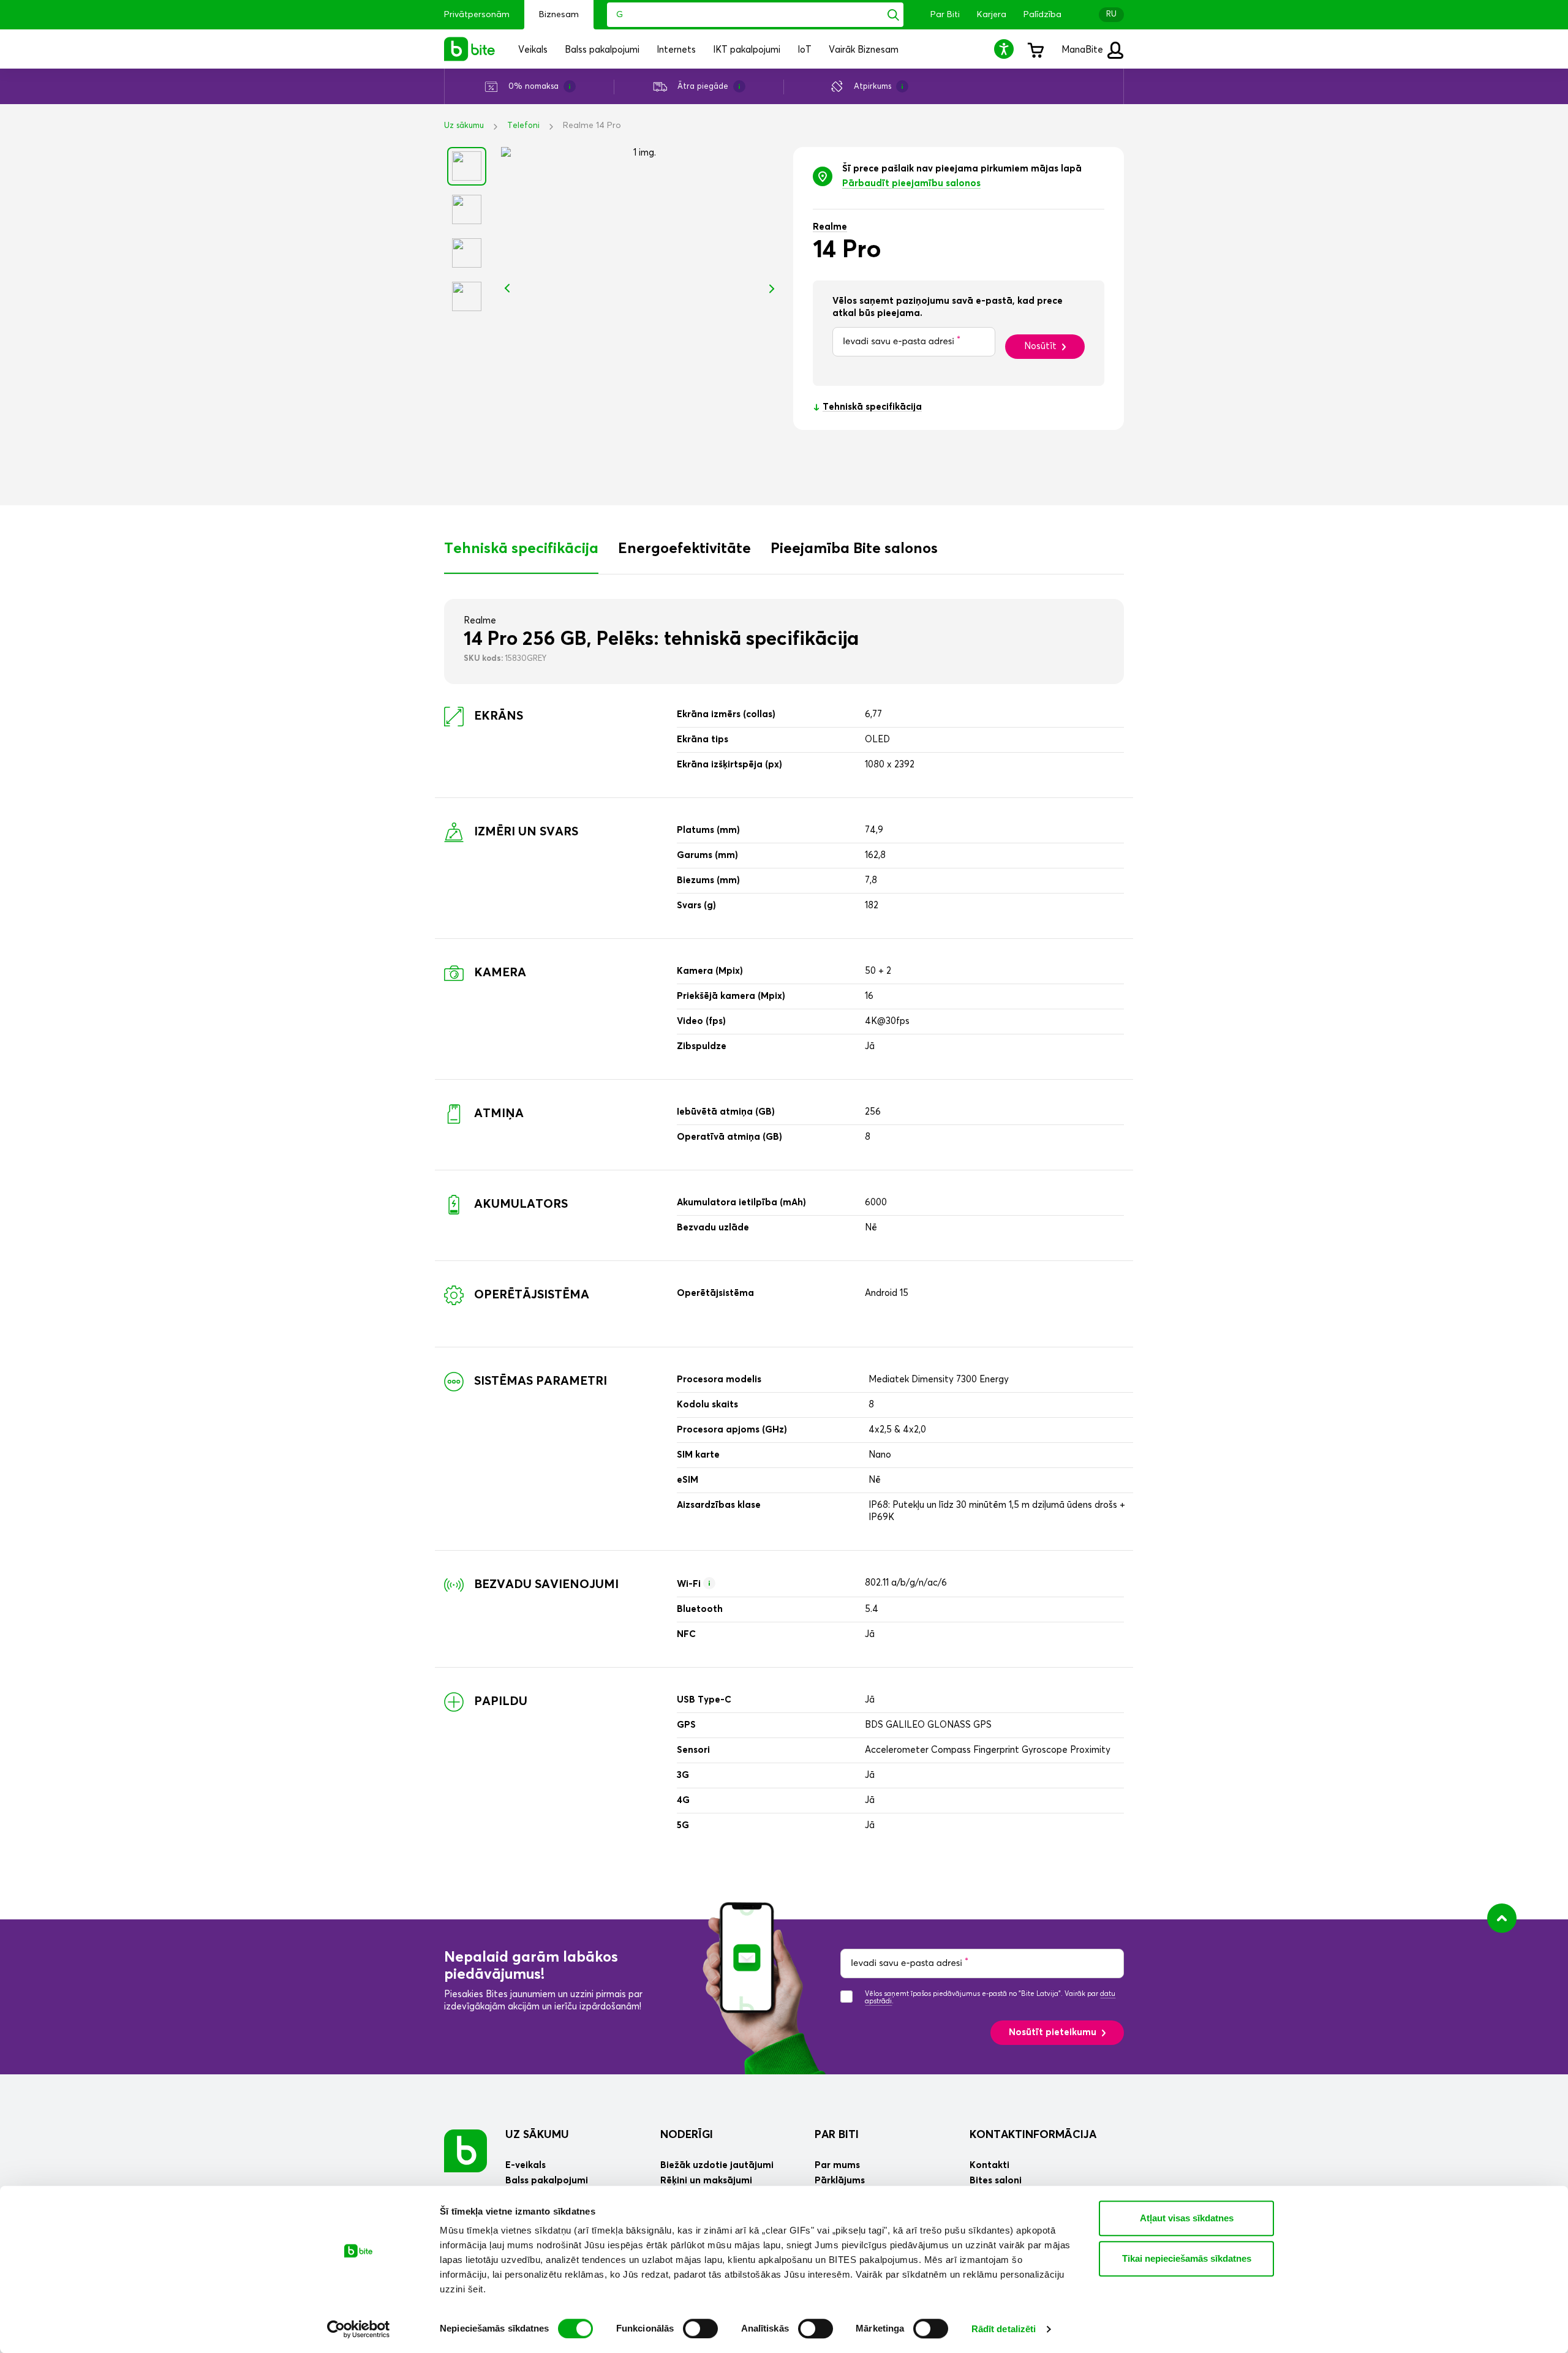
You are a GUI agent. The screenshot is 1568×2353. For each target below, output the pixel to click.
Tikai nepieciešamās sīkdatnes (1187, 2258)
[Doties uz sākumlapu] (466, 2151)
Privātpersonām (477, 15)
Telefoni (523, 126)
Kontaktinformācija (1033, 2135)
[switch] (700, 2329)
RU (1111, 14)
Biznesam (559, 15)
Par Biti (945, 15)
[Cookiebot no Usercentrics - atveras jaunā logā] (359, 2329)
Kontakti (989, 2165)
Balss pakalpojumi (547, 2181)
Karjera (992, 15)
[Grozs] (1035, 49)
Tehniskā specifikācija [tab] (521, 549)
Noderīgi (687, 2135)
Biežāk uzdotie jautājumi (717, 2165)
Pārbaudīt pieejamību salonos (911, 183)
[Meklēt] (893, 15)
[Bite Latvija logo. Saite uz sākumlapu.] (470, 49)
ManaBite (1084, 50)
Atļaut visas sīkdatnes (1187, 2218)
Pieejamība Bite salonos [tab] (854, 549)
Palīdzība (1042, 15)
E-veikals (526, 2165)
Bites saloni (996, 2181)
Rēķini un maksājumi (706, 2181)
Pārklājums (840, 2181)
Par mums (837, 2165)
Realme (830, 227)
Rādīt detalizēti (1004, 2329)
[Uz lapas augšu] (1502, 1918)
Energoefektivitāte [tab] (684, 549)
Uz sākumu (464, 126)
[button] (1006, 49)
